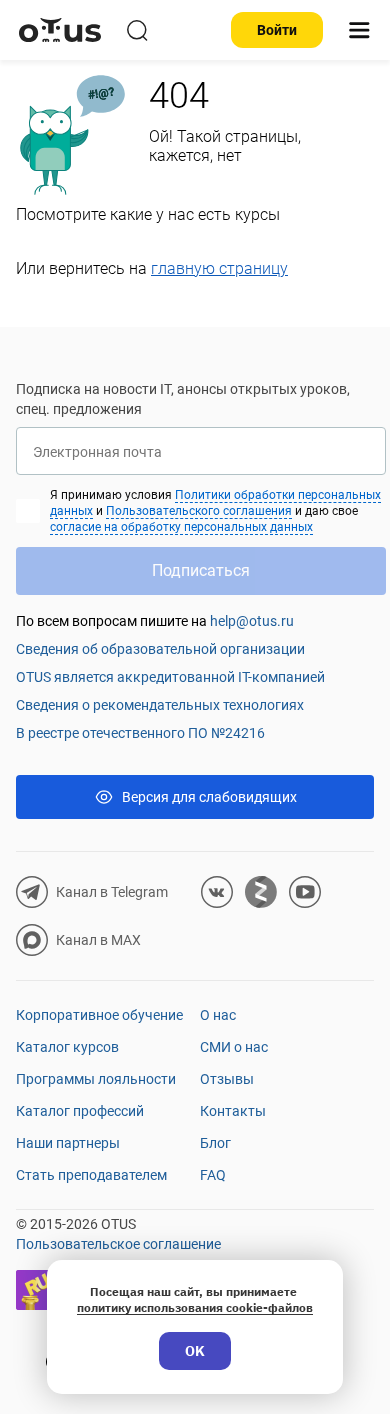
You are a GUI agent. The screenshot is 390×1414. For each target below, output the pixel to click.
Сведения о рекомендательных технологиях (160, 705)
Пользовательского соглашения (199, 511)
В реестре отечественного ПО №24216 (140, 733)
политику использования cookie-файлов (195, 1307)
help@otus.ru (252, 621)
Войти (277, 30)
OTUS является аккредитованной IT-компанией (170, 677)
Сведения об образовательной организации (160, 649)
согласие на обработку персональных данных (181, 527)
